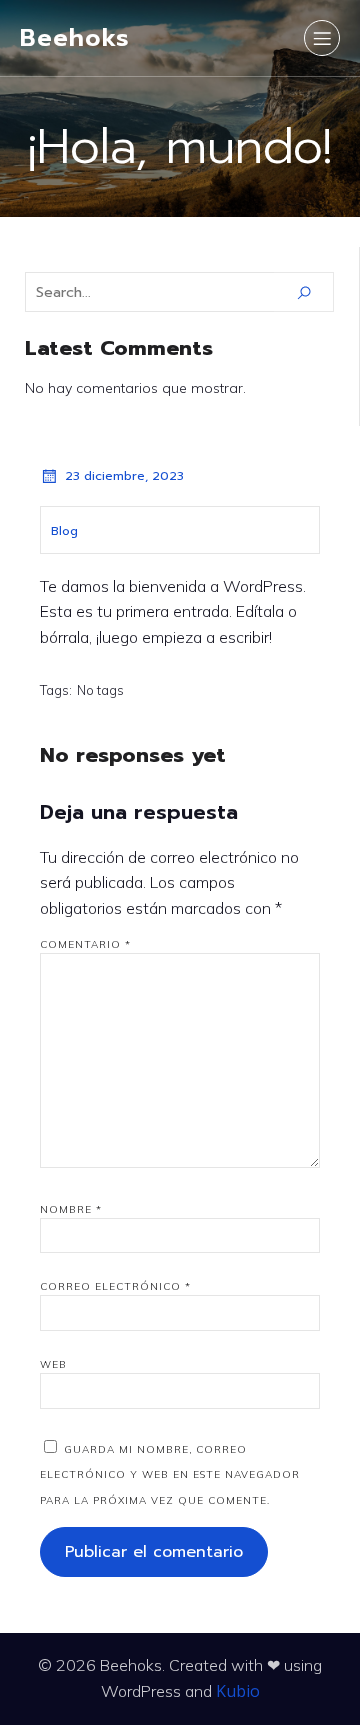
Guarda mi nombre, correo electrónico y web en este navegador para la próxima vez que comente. (170, 1475)
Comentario (85, 944)
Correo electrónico (115, 1286)
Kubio (238, 1691)
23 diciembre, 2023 (124, 476)
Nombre (71, 1209)
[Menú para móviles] (322, 38)
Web (53, 1364)
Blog (64, 531)
